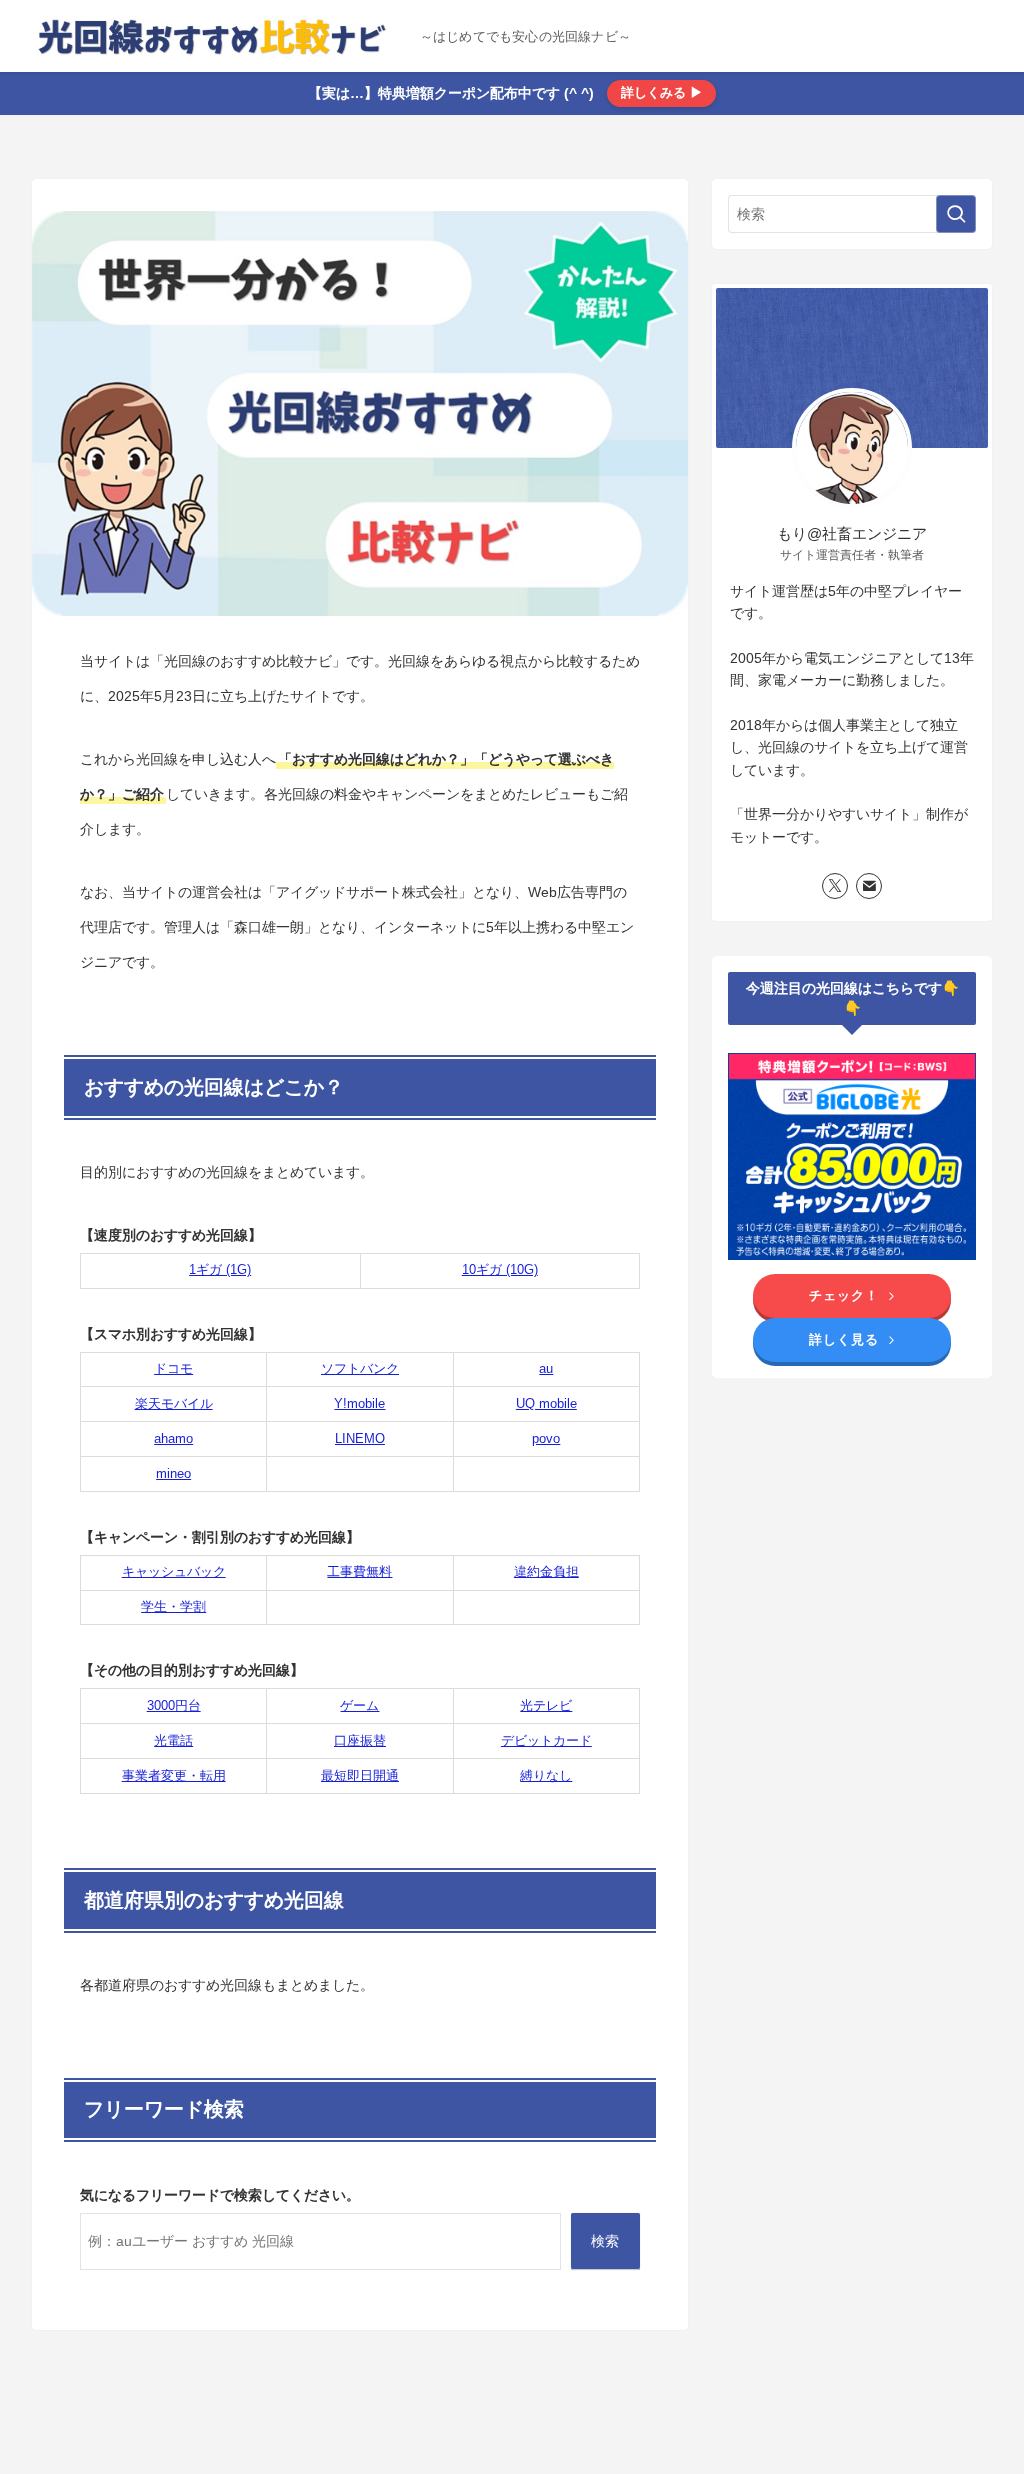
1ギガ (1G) (220, 1269)
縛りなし (546, 1775)
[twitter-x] (835, 886)
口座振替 (360, 1740)
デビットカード (546, 1740)
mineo (173, 1473)
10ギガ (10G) (500, 1269)
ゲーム (359, 1705)
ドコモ (173, 1368)
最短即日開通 (360, 1775)
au (546, 1368)
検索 (605, 2241)
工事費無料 (359, 1571)
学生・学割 (173, 1606)
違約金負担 (546, 1571)
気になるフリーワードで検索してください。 (220, 2195)
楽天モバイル (174, 1403)
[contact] (869, 886)
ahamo (173, 1438)
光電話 (173, 1740)
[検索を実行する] (956, 214)
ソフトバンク (360, 1368)
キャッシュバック (174, 1571)
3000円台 (174, 1705)
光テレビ (546, 1705)
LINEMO (360, 1438)
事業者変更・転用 (174, 1775)
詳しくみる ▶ (662, 92)
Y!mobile (359, 1403)
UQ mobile (546, 1403)
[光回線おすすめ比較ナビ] (218, 36)
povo (546, 1438)
